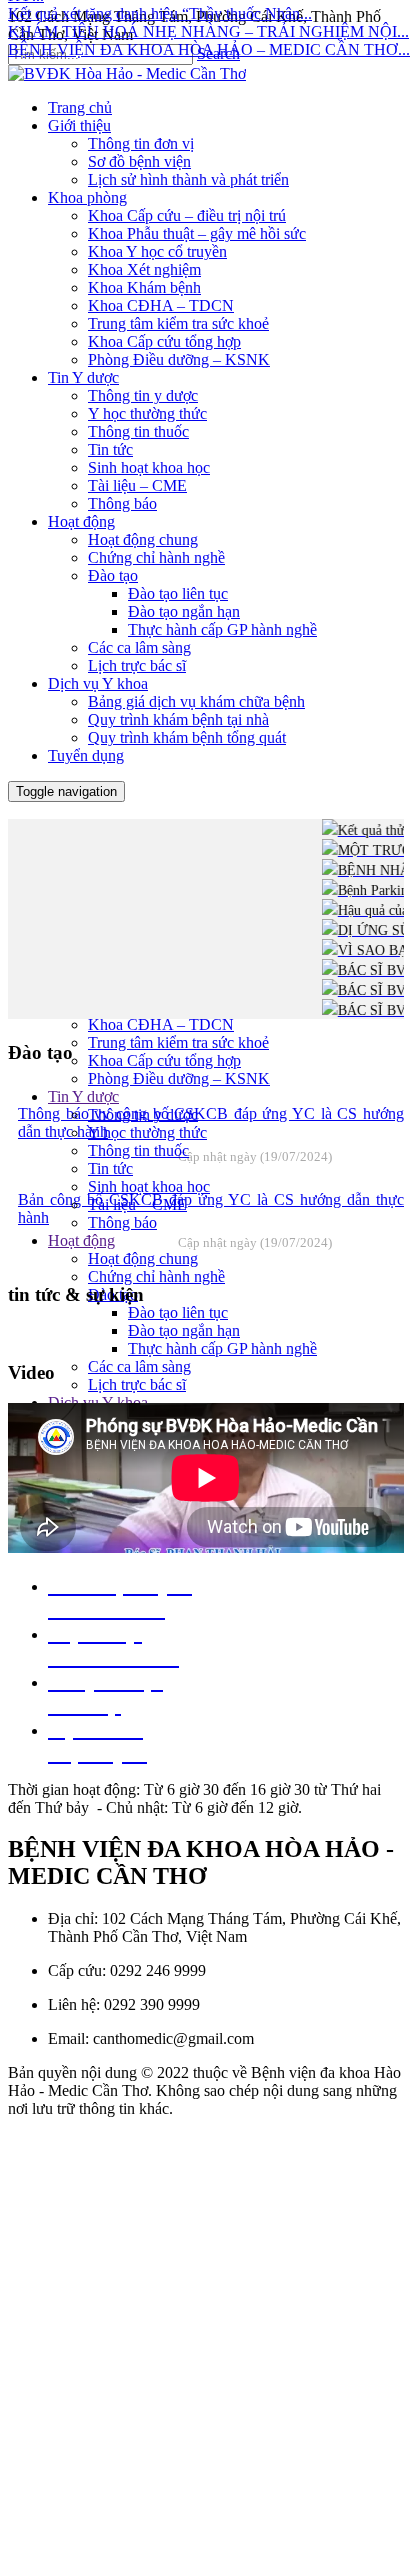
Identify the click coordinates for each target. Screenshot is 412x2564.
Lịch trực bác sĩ (137, 1384)
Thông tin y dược (143, 1114)
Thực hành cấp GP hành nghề (222, 1348)
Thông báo (122, 1222)
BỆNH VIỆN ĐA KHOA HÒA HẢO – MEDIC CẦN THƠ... (209, 39)
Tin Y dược (83, 1096)
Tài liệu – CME (137, 1204)
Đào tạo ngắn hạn (184, 1330)
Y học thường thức (147, 1132)
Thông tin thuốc (138, 1150)
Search (218, 53)
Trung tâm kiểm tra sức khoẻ (178, 1042)
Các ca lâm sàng (139, 1366)
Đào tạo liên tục (178, 1312)
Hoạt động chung (143, 1258)
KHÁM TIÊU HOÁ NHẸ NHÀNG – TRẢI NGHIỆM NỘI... (208, 21)
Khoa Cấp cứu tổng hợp (164, 1060)
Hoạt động (81, 1240)
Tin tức (110, 1168)
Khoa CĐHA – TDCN (161, 1024)
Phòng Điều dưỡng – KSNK (179, 1078)
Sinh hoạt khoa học (149, 1186)
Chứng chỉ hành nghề (156, 1276)
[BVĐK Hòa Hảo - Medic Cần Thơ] (127, 73)
